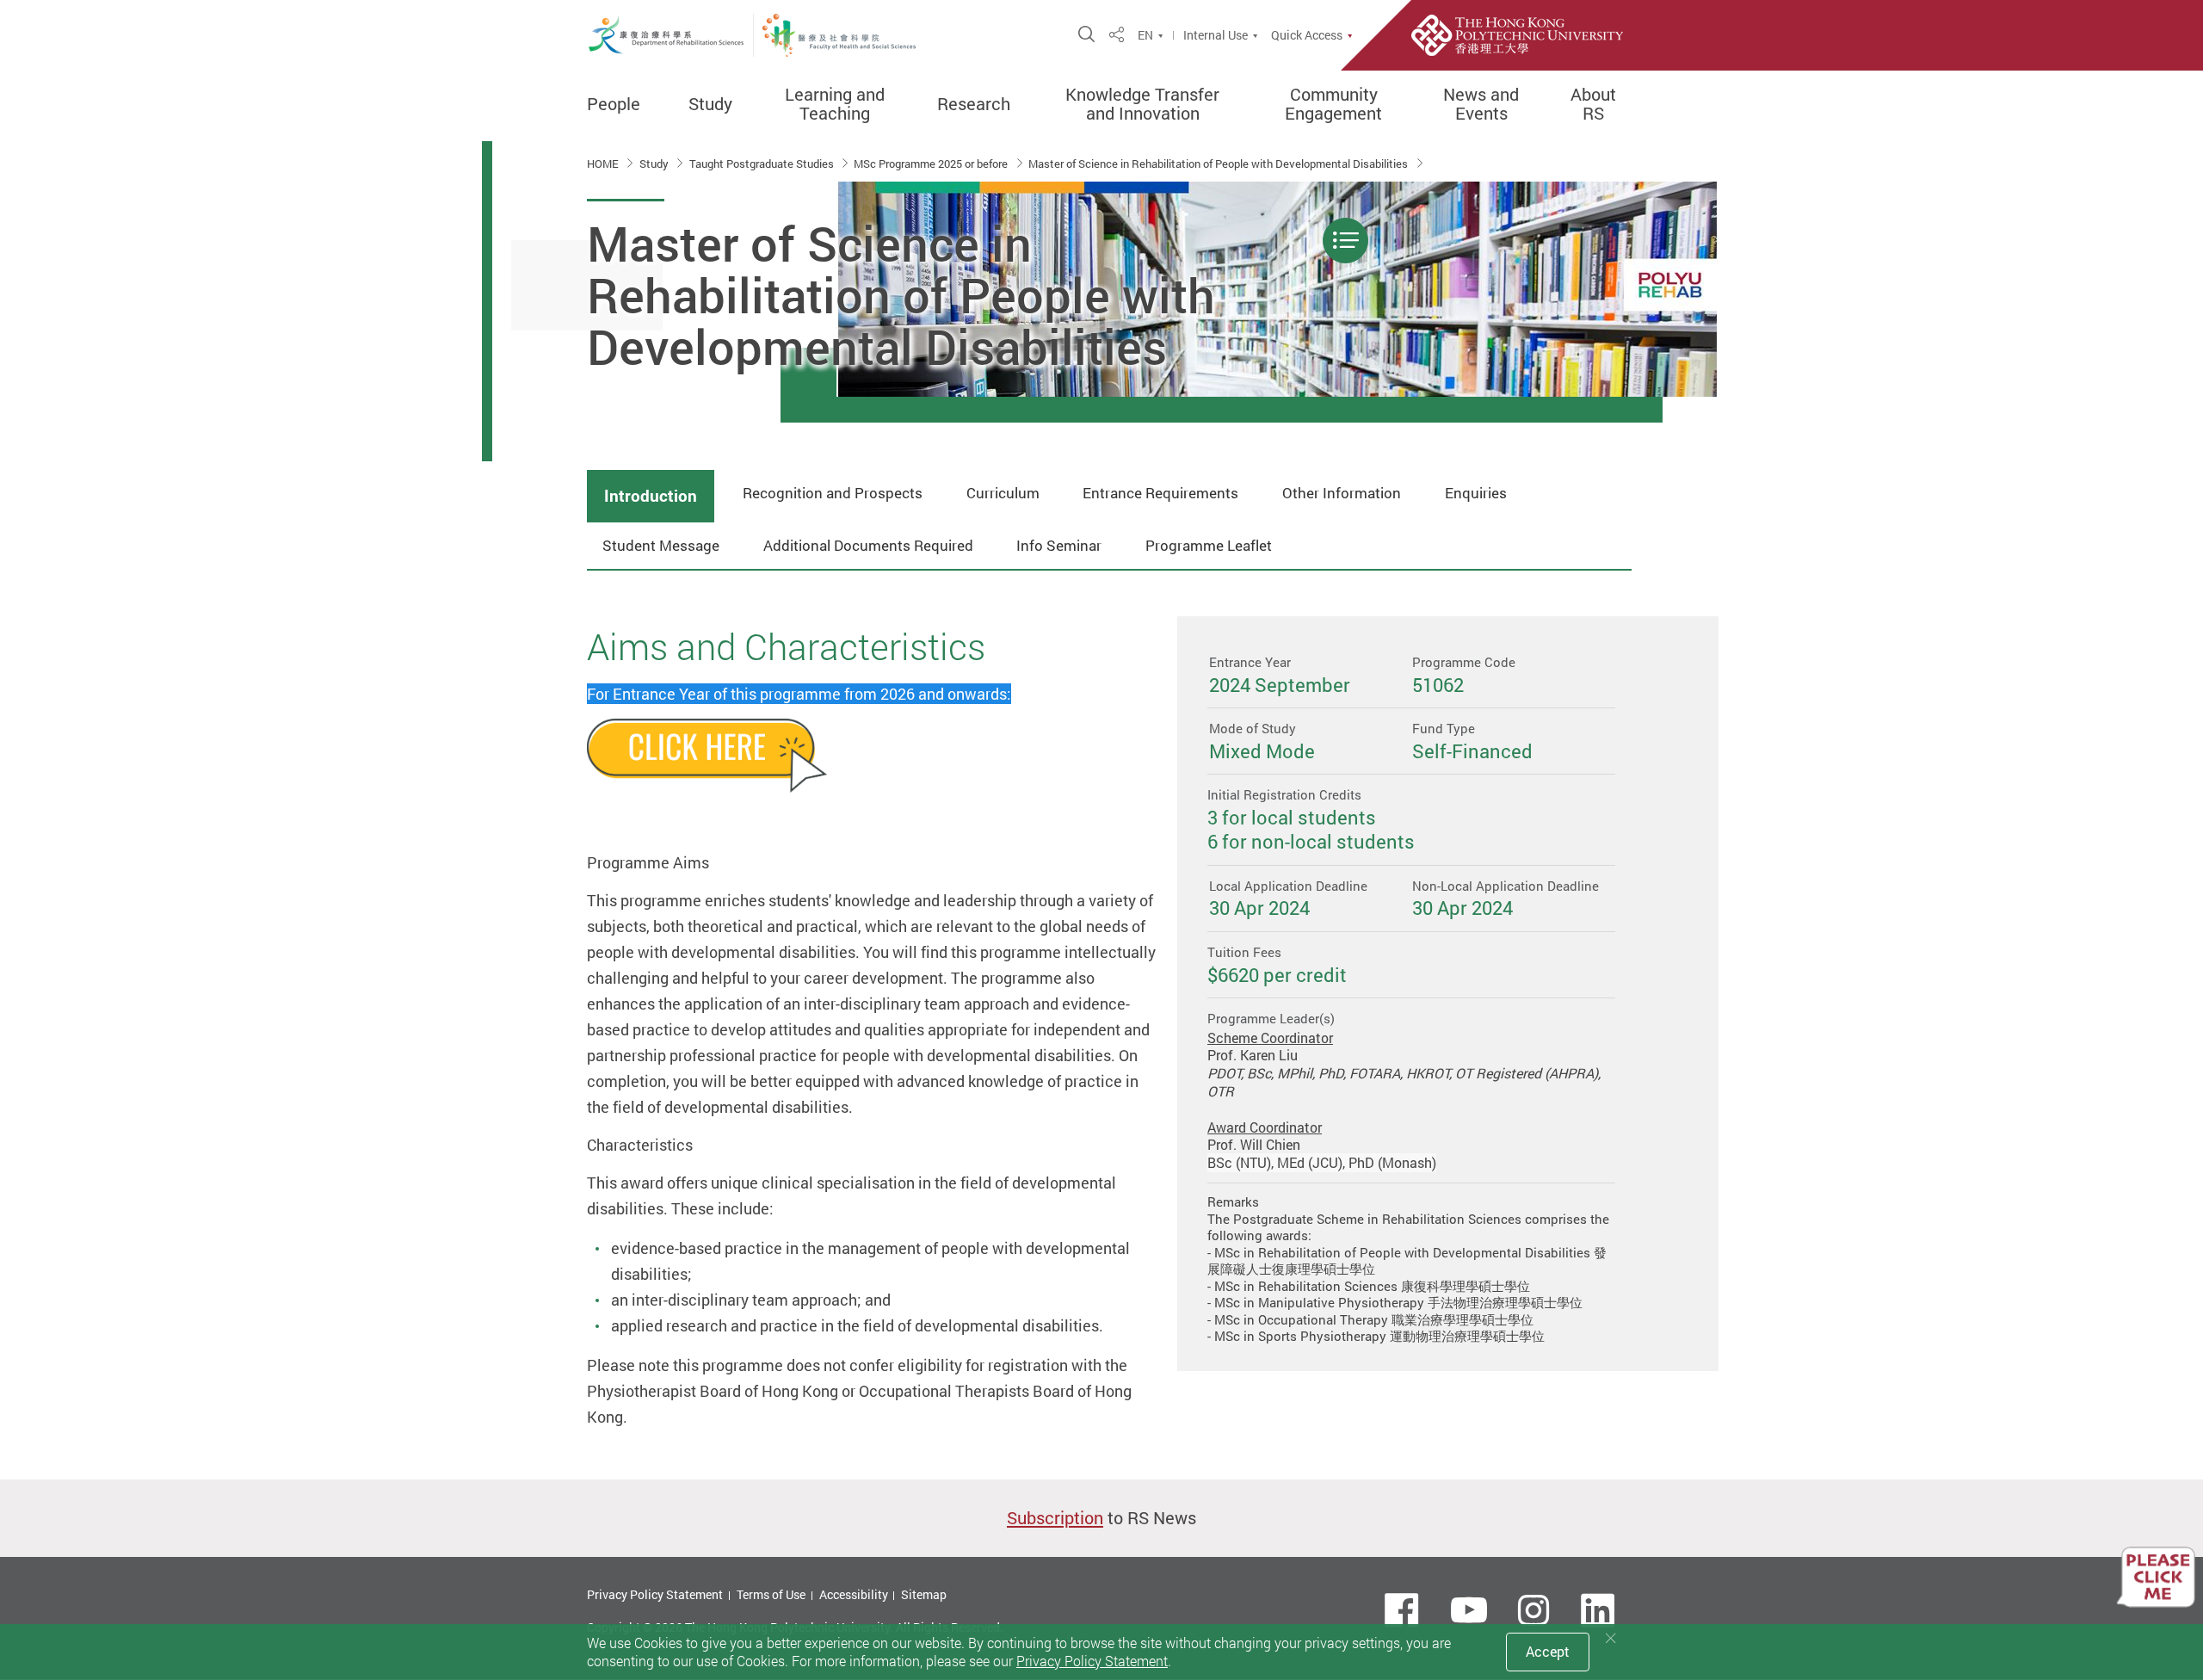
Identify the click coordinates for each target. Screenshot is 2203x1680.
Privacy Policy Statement (655, 1594)
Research (974, 104)
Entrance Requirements (1160, 493)
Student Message (661, 545)
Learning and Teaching (835, 104)
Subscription (1055, 1518)
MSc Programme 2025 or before (932, 164)
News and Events (1481, 104)
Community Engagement (1333, 104)
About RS (1593, 104)
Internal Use (1216, 35)
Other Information (1342, 493)
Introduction (651, 496)
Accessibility (854, 1594)
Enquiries (1476, 493)
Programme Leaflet (1209, 545)
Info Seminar (1059, 545)
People (614, 104)
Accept (1548, 1652)
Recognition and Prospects (833, 493)
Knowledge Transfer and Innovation (1142, 104)
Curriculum (1003, 493)
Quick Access (1307, 35)
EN (1145, 35)
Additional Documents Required (868, 545)
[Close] (1611, 1638)
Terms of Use (771, 1594)
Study (710, 104)
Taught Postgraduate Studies (763, 164)
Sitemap (924, 1594)
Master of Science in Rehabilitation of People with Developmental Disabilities (1219, 164)
